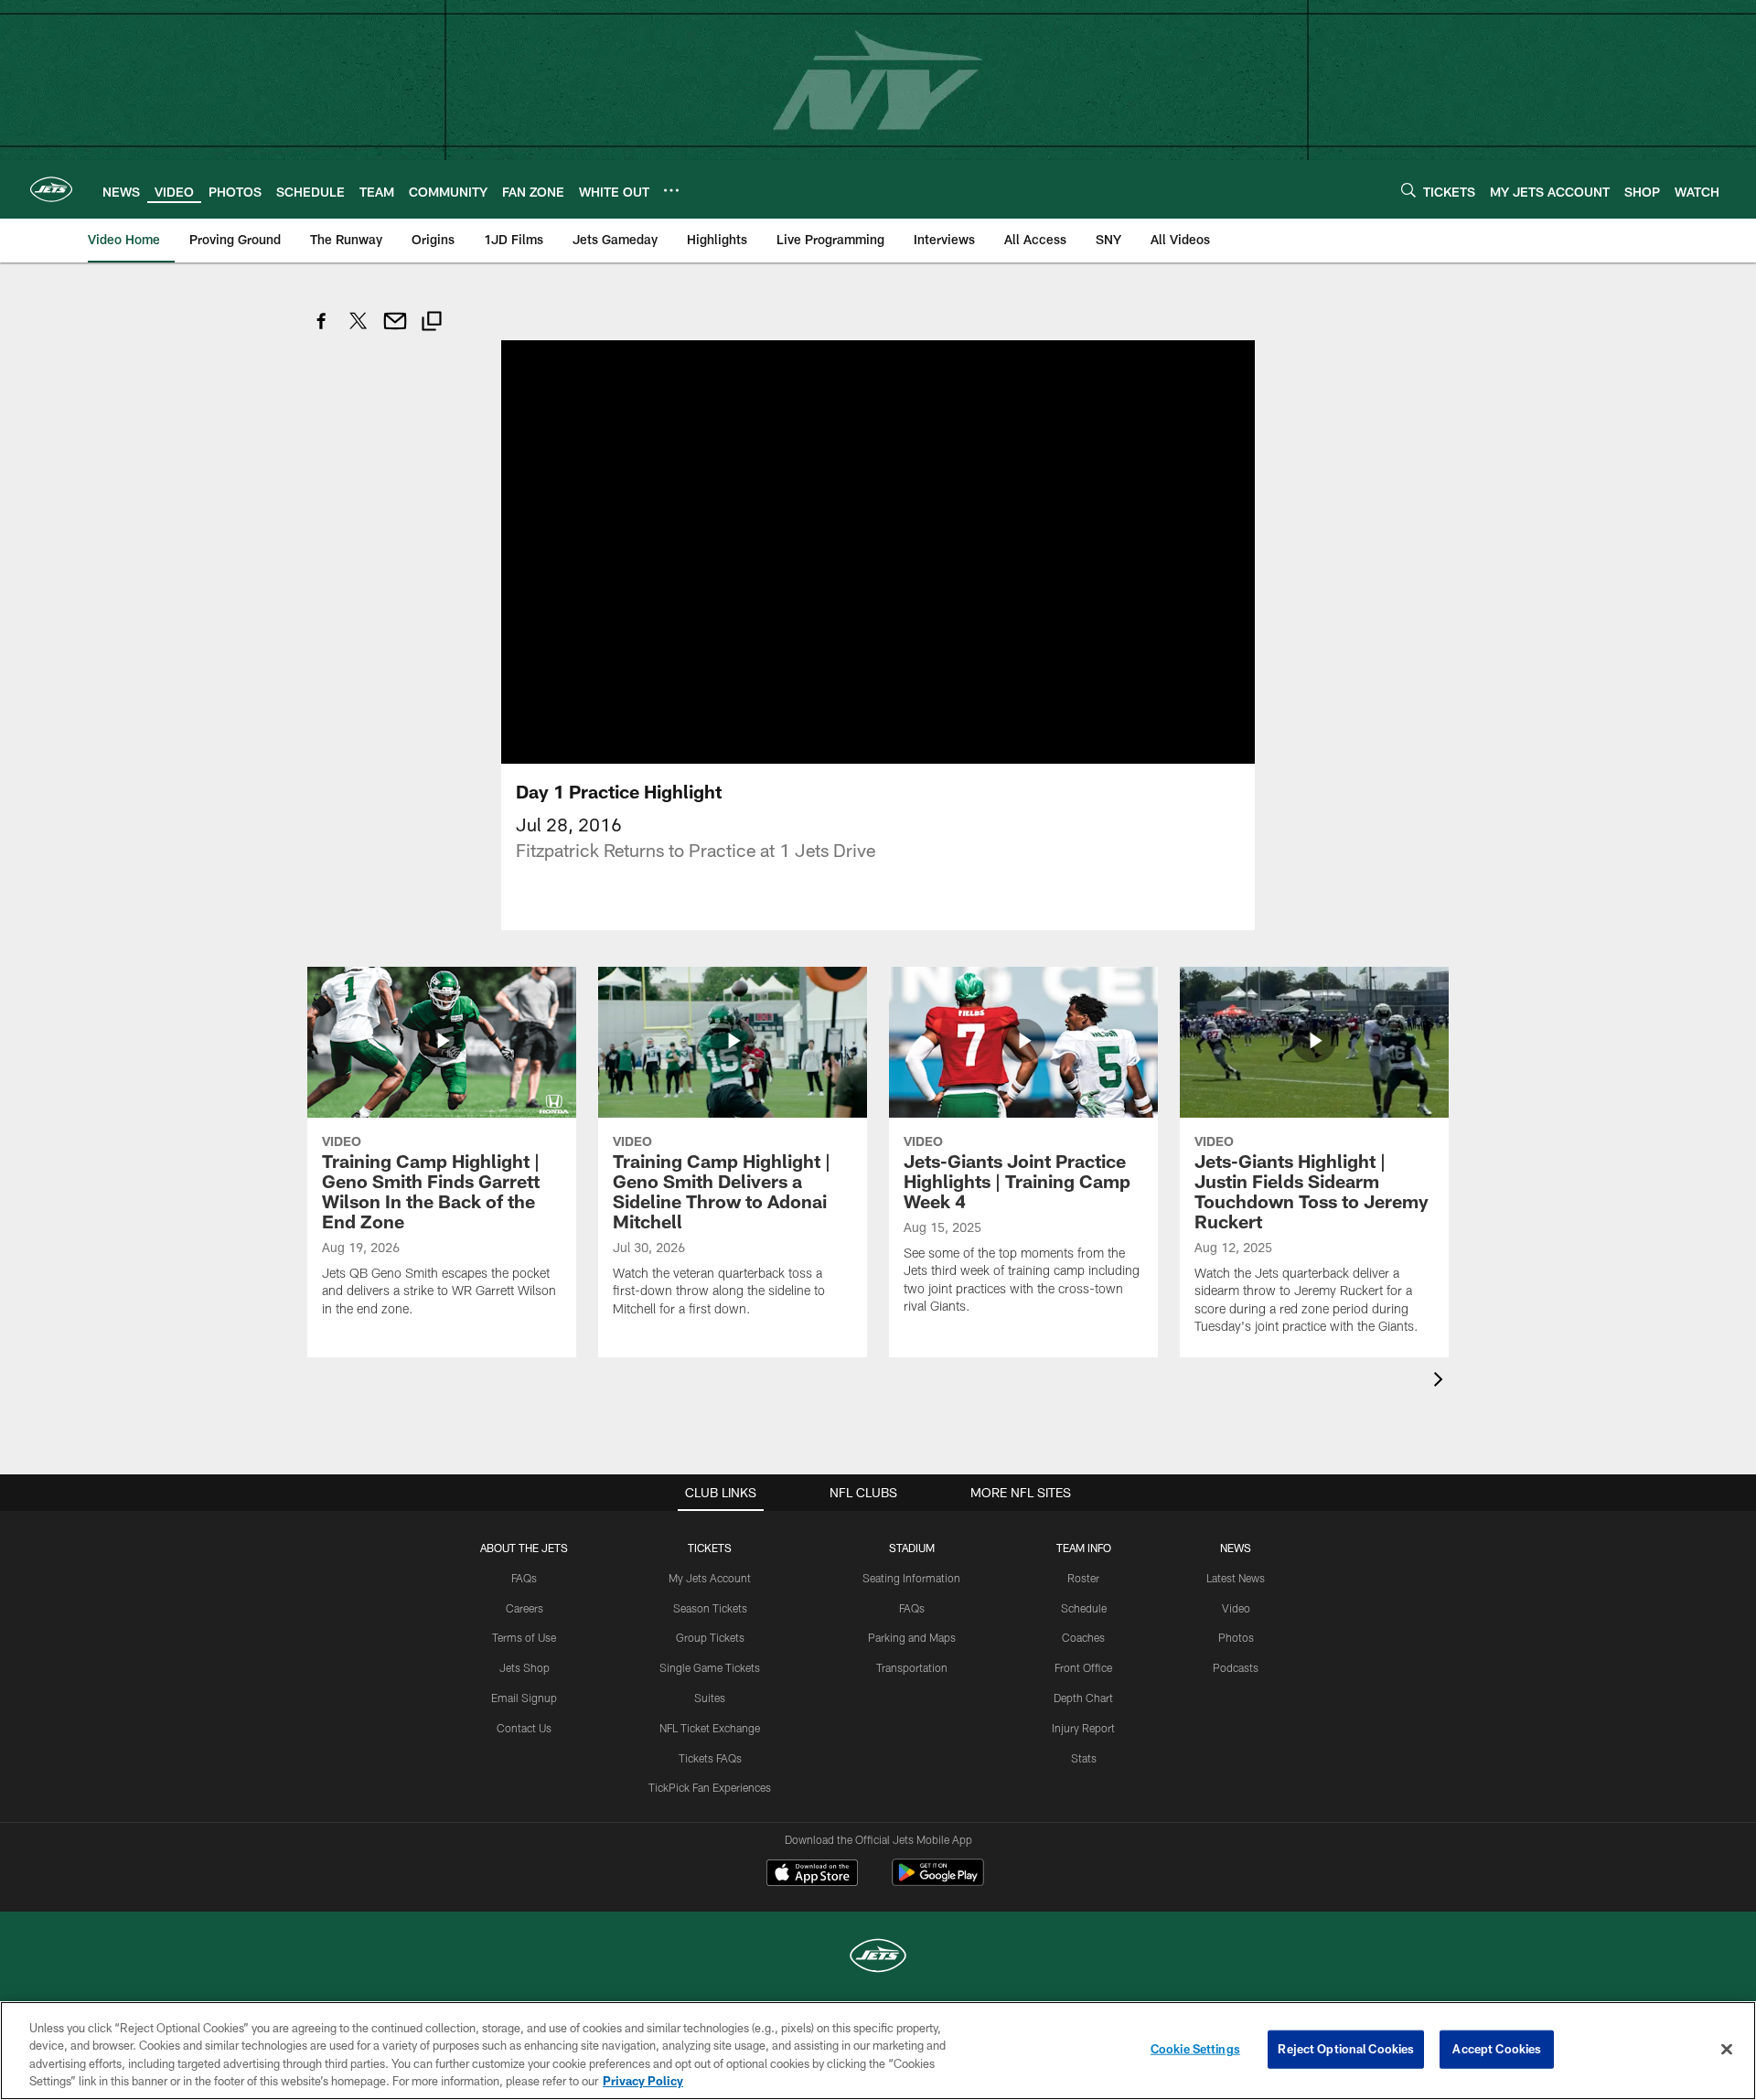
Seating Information (911, 1578)
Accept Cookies (1497, 2049)
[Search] (1408, 190)
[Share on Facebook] (322, 331)
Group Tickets (710, 1637)
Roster (1083, 1578)
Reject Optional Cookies (1346, 2049)
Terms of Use (524, 1637)
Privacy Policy (643, 2081)
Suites (710, 1698)
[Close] (1727, 2049)
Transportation (912, 1667)
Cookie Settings (1195, 2049)
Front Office (1083, 1667)
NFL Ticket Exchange (710, 1728)
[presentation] (1441, 1382)
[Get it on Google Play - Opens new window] (938, 1882)
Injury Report (1083, 1728)
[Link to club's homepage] (51, 189)
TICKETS (710, 1548)
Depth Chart (1083, 1698)
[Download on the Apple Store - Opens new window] (812, 1875)
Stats (1084, 1758)
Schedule (1084, 1608)
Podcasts (1236, 1667)
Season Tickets (710, 1608)
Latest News (1236, 1578)
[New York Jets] (878, 1958)
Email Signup (524, 1698)
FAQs (524, 1578)
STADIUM (912, 1548)
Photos (1236, 1637)
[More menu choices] (671, 190)
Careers (525, 1608)
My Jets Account (710, 1578)
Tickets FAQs (710, 1758)
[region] (878, 2051)
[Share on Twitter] (359, 331)
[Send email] (395, 331)
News (1236, 1548)
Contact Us (524, 1728)
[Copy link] (432, 323)
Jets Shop (525, 1667)
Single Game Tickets (710, 1667)
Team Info (1084, 1548)
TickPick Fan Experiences (710, 1787)
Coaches (1083, 1637)
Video (1236, 1608)
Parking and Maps (912, 1637)
